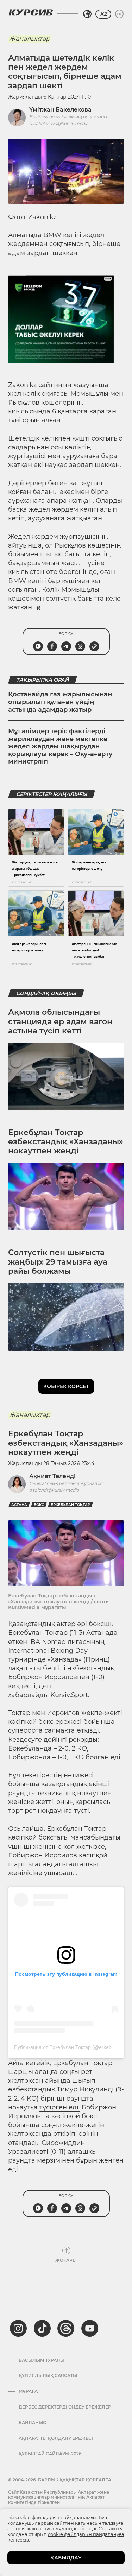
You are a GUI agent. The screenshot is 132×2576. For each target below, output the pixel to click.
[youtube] (90, 2328)
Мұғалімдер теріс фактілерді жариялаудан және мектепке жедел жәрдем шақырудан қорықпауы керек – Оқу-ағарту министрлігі (60, 746)
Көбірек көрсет (66, 1386)
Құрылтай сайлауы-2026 (50, 2454)
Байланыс (32, 2423)
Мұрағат (29, 2391)
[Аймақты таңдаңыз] (87, 14)
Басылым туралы (42, 2360)
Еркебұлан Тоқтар (70, 1505)
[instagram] (18, 2328)
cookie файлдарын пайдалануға (86, 2534)
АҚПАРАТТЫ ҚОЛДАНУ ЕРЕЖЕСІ (56, 2438)
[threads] (66, 2328)
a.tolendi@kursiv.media (54, 1490)
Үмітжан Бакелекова (60, 110)
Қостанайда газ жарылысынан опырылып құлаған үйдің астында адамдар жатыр (60, 702)
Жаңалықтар (30, 39)
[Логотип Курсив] (31, 12)
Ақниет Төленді (52, 1476)
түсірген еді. (60, 2107)
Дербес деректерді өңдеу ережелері (66, 2407)
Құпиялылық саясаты (48, 2376)
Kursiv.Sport (69, 1695)
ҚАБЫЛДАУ (66, 2558)
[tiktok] (42, 2328)
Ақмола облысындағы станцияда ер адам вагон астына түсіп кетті (60, 1021)
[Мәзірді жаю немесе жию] (119, 14)
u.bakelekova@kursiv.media (59, 123)
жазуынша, (91, 385)
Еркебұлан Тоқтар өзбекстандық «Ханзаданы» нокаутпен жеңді (66, 1142)
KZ (103, 14)
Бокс (39, 1505)
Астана (19, 1505)
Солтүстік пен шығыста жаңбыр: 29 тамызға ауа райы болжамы (58, 1262)
